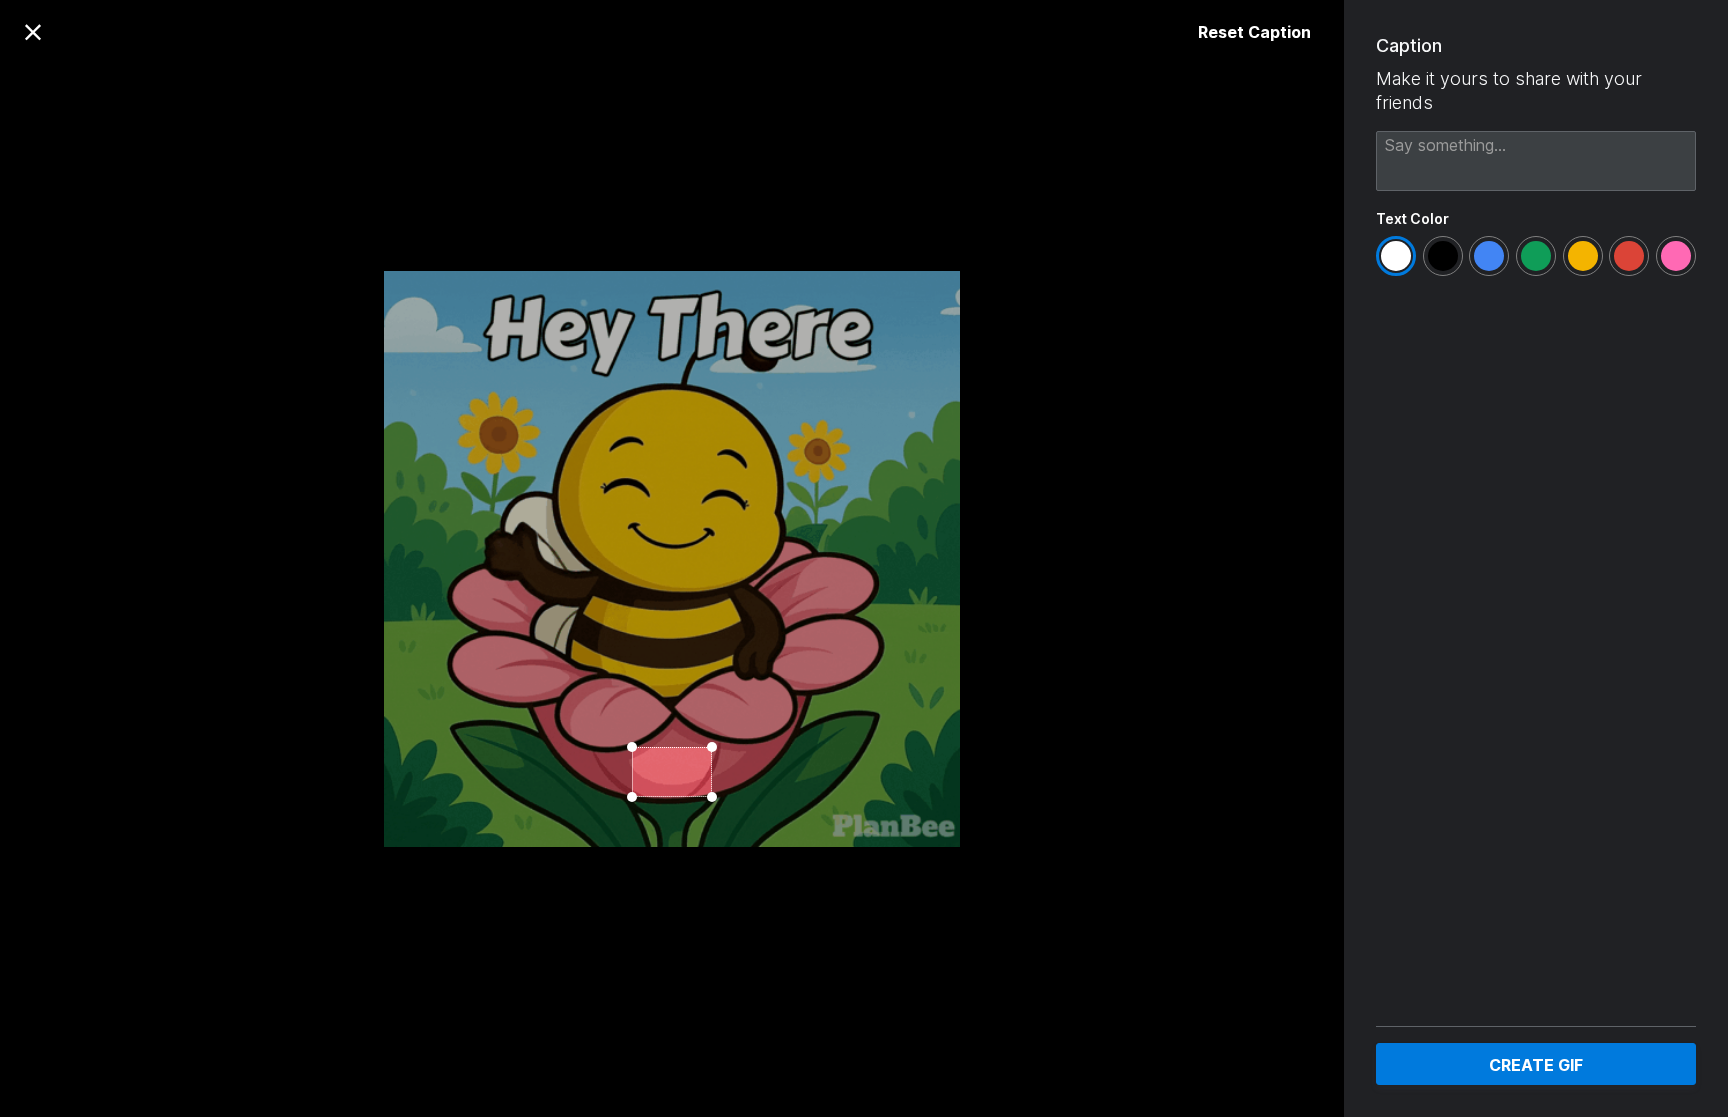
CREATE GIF (1536, 1065)
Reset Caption (1254, 32)
